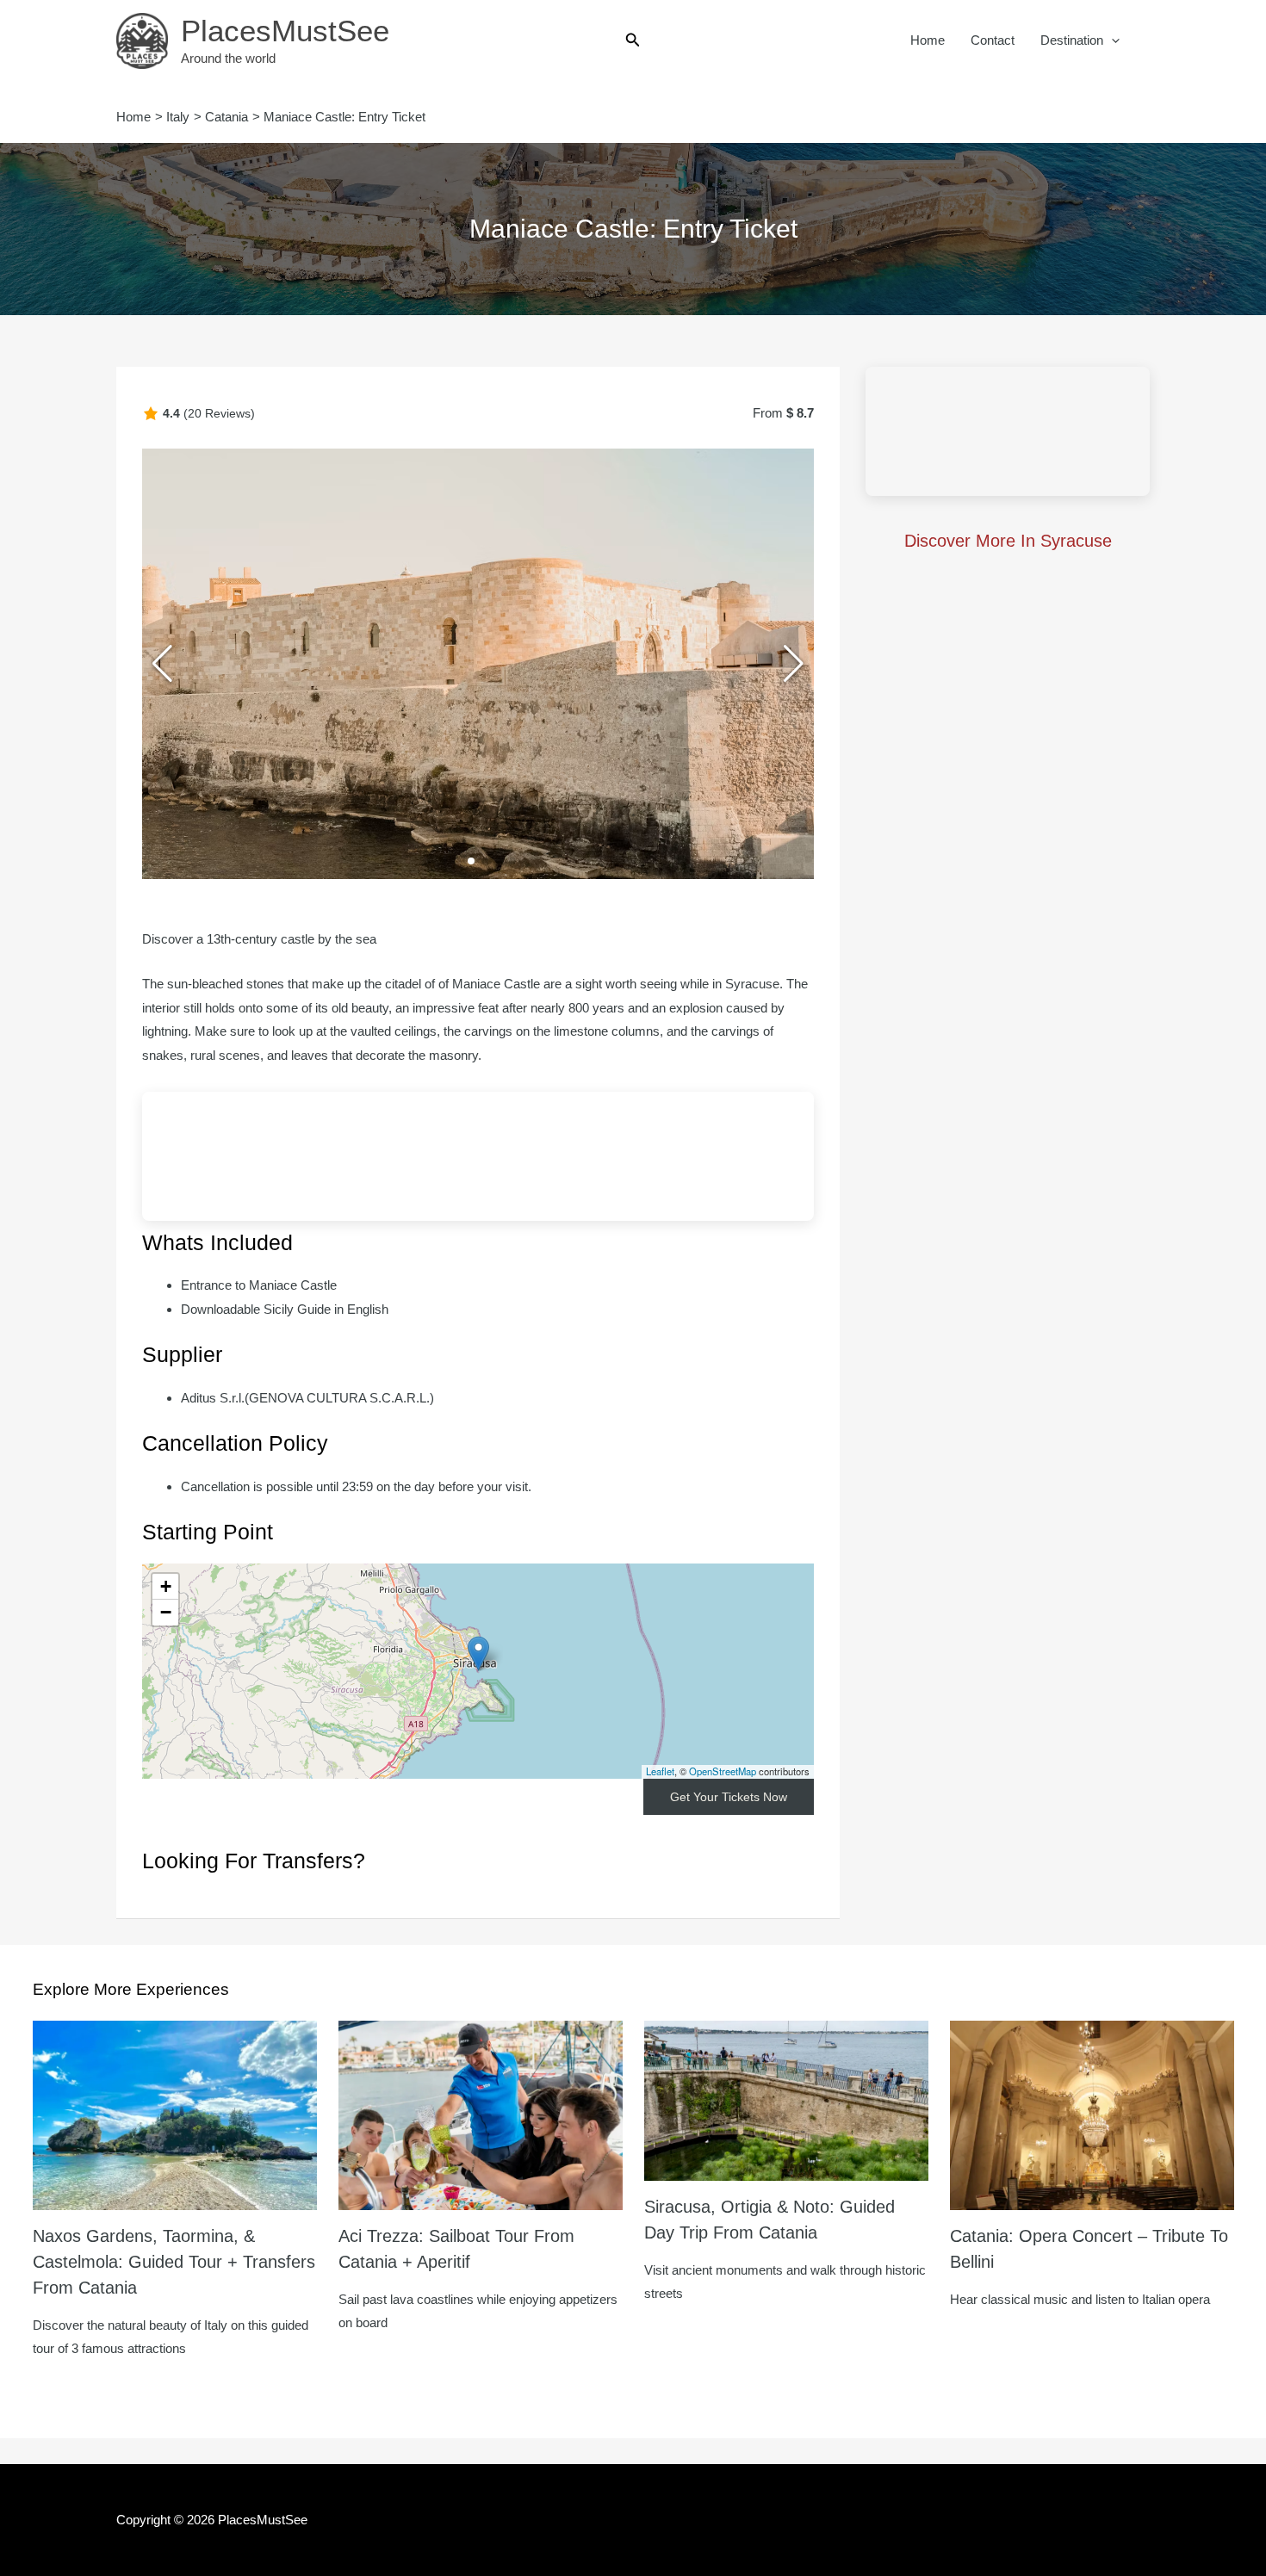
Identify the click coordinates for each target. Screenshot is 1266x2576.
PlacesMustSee (285, 31)
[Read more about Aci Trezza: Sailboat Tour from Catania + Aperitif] (481, 2114)
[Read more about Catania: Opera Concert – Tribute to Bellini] (1092, 2114)
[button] (633, 40)
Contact (993, 40)
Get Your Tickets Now (729, 1797)
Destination (1072, 40)
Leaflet (660, 1771)
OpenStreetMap (723, 1771)
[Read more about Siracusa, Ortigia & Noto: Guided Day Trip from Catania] (786, 2099)
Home (928, 40)
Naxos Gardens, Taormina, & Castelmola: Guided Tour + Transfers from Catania (174, 2262)
